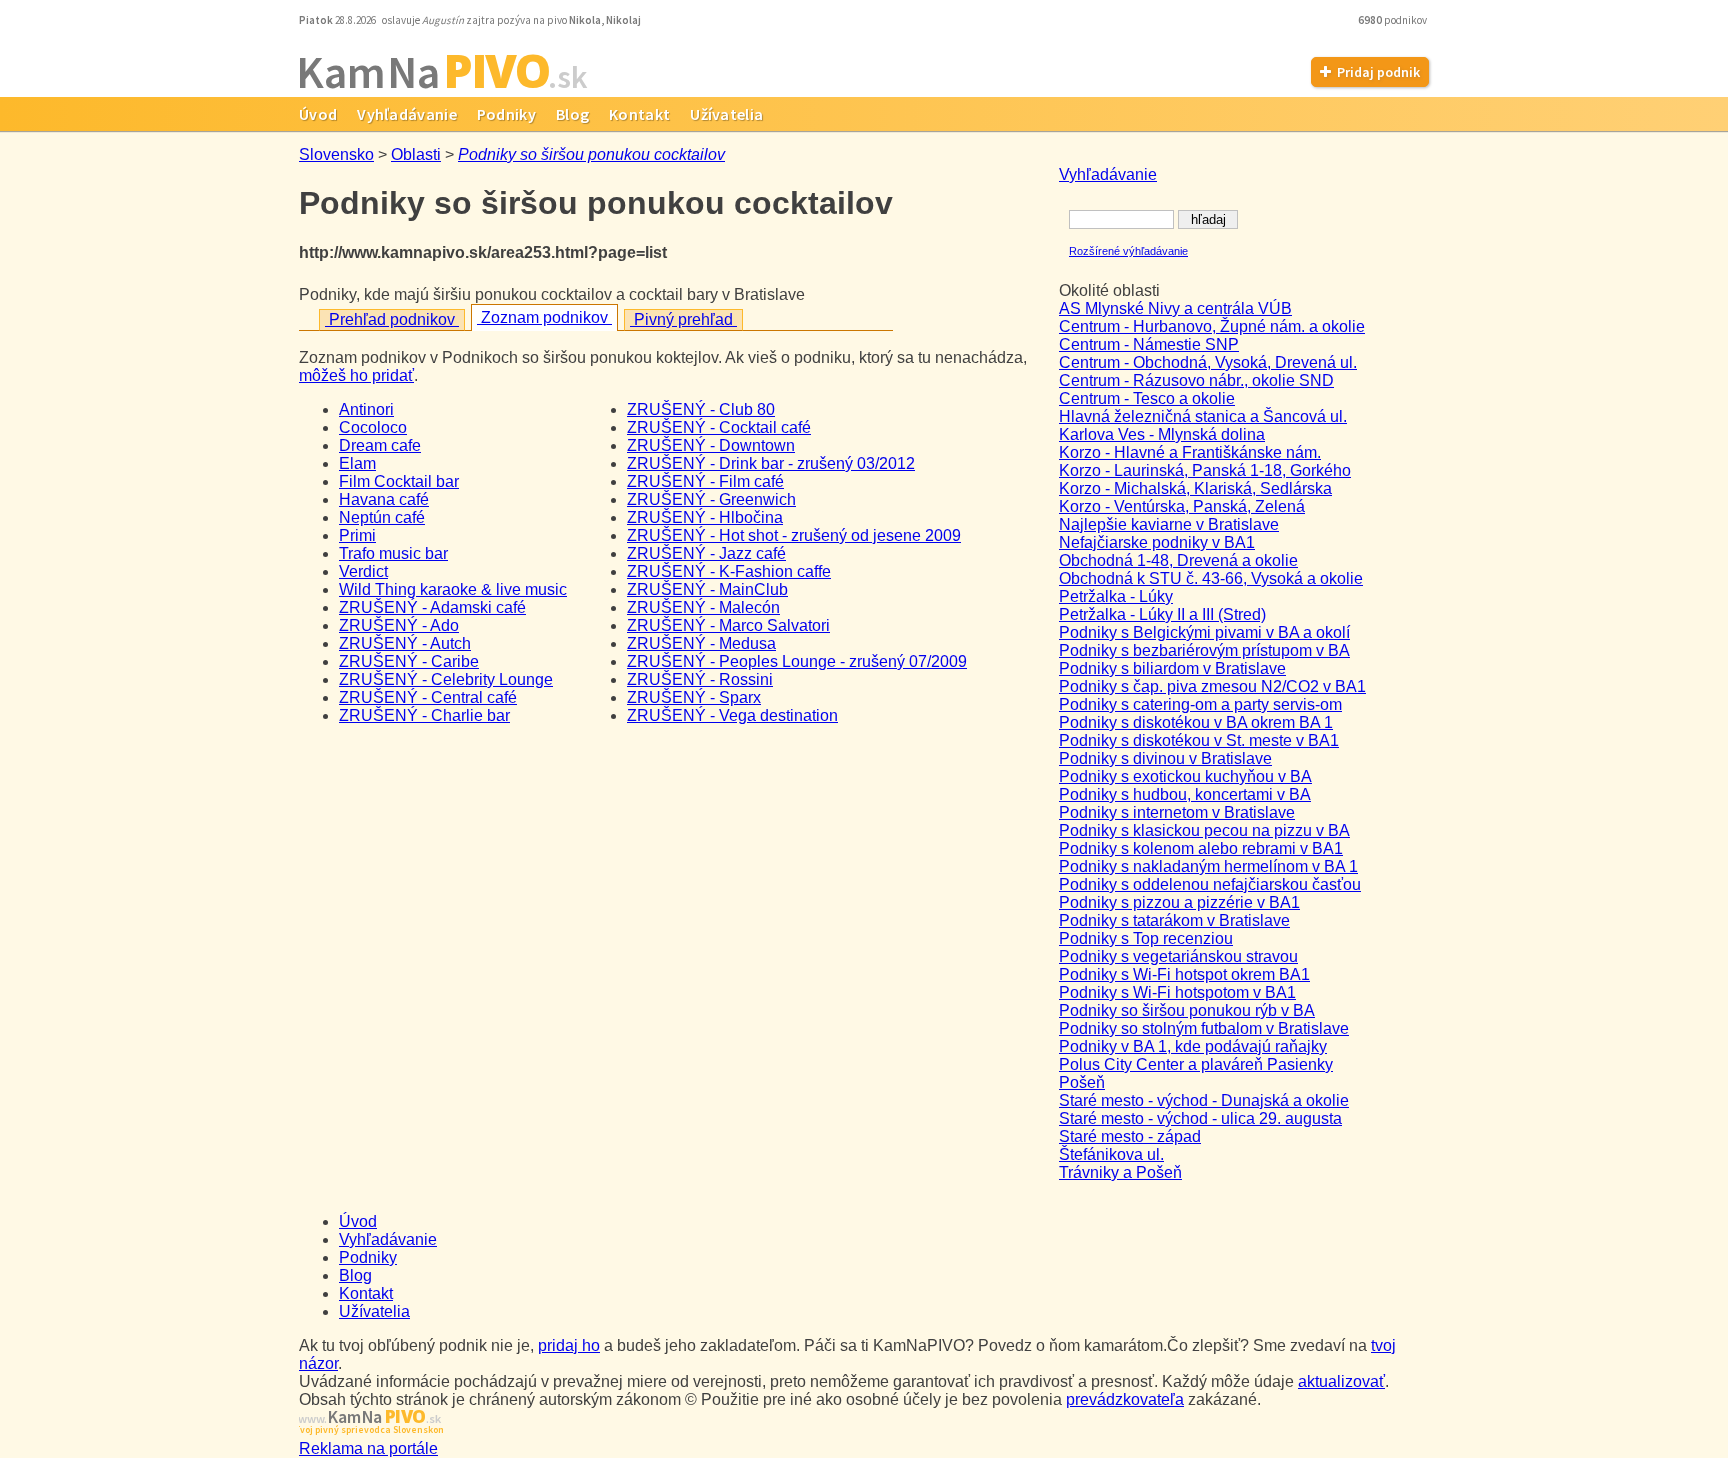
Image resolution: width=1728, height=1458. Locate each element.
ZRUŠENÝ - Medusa (701, 643)
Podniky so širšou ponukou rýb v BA (1187, 1010)
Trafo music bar (393, 553)
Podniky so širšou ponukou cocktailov (591, 154)
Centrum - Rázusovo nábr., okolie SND (1196, 380)
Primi (357, 535)
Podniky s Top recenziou (1146, 938)
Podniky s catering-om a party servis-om (1200, 704)
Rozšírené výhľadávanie (1128, 251)
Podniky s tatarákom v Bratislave (1174, 920)
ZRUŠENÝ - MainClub (707, 589)
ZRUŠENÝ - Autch (405, 643)
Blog (572, 114)
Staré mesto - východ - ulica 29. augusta (1200, 1118)
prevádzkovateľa (1125, 1399)
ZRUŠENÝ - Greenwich (711, 499)
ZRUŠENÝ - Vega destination (732, 715)
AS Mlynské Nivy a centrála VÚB (1175, 308)
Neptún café (382, 517)
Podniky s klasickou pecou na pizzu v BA (1204, 830)
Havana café (384, 499)
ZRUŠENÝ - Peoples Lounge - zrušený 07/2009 (797, 661)
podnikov (1393, 20)
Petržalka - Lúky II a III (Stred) (1162, 614)
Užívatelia (726, 114)
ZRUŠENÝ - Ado (399, 625)
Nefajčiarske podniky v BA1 (1157, 542)
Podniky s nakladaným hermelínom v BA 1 (1208, 866)
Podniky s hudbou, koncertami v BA (1185, 794)
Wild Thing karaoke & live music (453, 589)
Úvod (318, 114)
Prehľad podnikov (392, 319)
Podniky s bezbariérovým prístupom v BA (1204, 650)
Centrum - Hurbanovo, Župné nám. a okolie (1212, 326)
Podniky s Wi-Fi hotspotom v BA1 (1177, 992)
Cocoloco (373, 427)
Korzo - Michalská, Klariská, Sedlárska (1195, 488)
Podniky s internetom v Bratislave (1177, 812)
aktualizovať (1341, 1381)
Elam (357, 463)
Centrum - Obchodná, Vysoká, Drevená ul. (1208, 362)
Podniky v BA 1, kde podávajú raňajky (1193, 1046)
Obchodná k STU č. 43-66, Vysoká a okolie (1211, 578)
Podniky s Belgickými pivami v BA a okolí (1204, 632)
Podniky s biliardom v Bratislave (1172, 668)
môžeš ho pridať (356, 375)
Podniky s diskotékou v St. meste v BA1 (1199, 740)
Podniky (506, 114)
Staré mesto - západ (1130, 1136)
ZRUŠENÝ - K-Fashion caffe (729, 571)
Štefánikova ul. (1111, 1154)
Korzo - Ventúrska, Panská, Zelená (1182, 506)
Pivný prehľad (683, 319)
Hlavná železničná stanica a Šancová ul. (1203, 416)
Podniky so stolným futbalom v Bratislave (1204, 1028)
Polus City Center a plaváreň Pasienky (1196, 1064)
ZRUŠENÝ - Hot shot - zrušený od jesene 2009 (794, 535)
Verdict (363, 571)
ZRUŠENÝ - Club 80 (701, 409)
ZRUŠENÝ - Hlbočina (705, 517)
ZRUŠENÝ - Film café (705, 481)
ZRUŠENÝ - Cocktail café (719, 427)
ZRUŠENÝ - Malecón (703, 607)
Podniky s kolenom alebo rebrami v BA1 (1201, 848)
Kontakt (639, 114)
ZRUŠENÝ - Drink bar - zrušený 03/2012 (771, 463)
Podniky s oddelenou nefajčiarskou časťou (1210, 884)
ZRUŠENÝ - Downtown (711, 445)
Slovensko (336, 154)
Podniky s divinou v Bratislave (1165, 758)
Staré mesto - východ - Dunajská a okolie (1204, 1100)
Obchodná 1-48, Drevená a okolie (1178, 560)
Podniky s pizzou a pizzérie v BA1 (1179, 902)
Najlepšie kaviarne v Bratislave (1169, 524)
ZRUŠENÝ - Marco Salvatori (728, 625)
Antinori (366, 409)
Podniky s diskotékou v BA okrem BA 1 (1196, 722)
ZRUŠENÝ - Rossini (700, 679)
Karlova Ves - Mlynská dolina (1162, 434)
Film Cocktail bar (399, 481)
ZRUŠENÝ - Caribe (409, 661)
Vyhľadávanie (407, 114)
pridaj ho (569, 1345)
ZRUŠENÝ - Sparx (694, 697)
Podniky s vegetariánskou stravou (1178, 956)
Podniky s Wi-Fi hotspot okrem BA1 (1184, 974)
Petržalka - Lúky (1116, 596)
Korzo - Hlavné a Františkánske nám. (1190, 452)
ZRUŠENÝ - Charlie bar (424, 715)
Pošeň (1082, 1082)
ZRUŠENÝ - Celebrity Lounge (446, 679)
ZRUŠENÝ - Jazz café (706, 553)
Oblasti (416, 154)
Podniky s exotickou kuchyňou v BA (1185, 776)
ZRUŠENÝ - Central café (428, 697)
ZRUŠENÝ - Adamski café (432, 607)
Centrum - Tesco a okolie (1147, 398)
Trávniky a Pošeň (1120, 1172)
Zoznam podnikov (544, 317)
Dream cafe (380, 445)
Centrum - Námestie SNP (1149, 344)
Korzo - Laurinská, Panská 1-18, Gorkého (1205, 470)
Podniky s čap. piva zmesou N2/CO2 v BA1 (1212, 686)
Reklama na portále (368, 1448)
